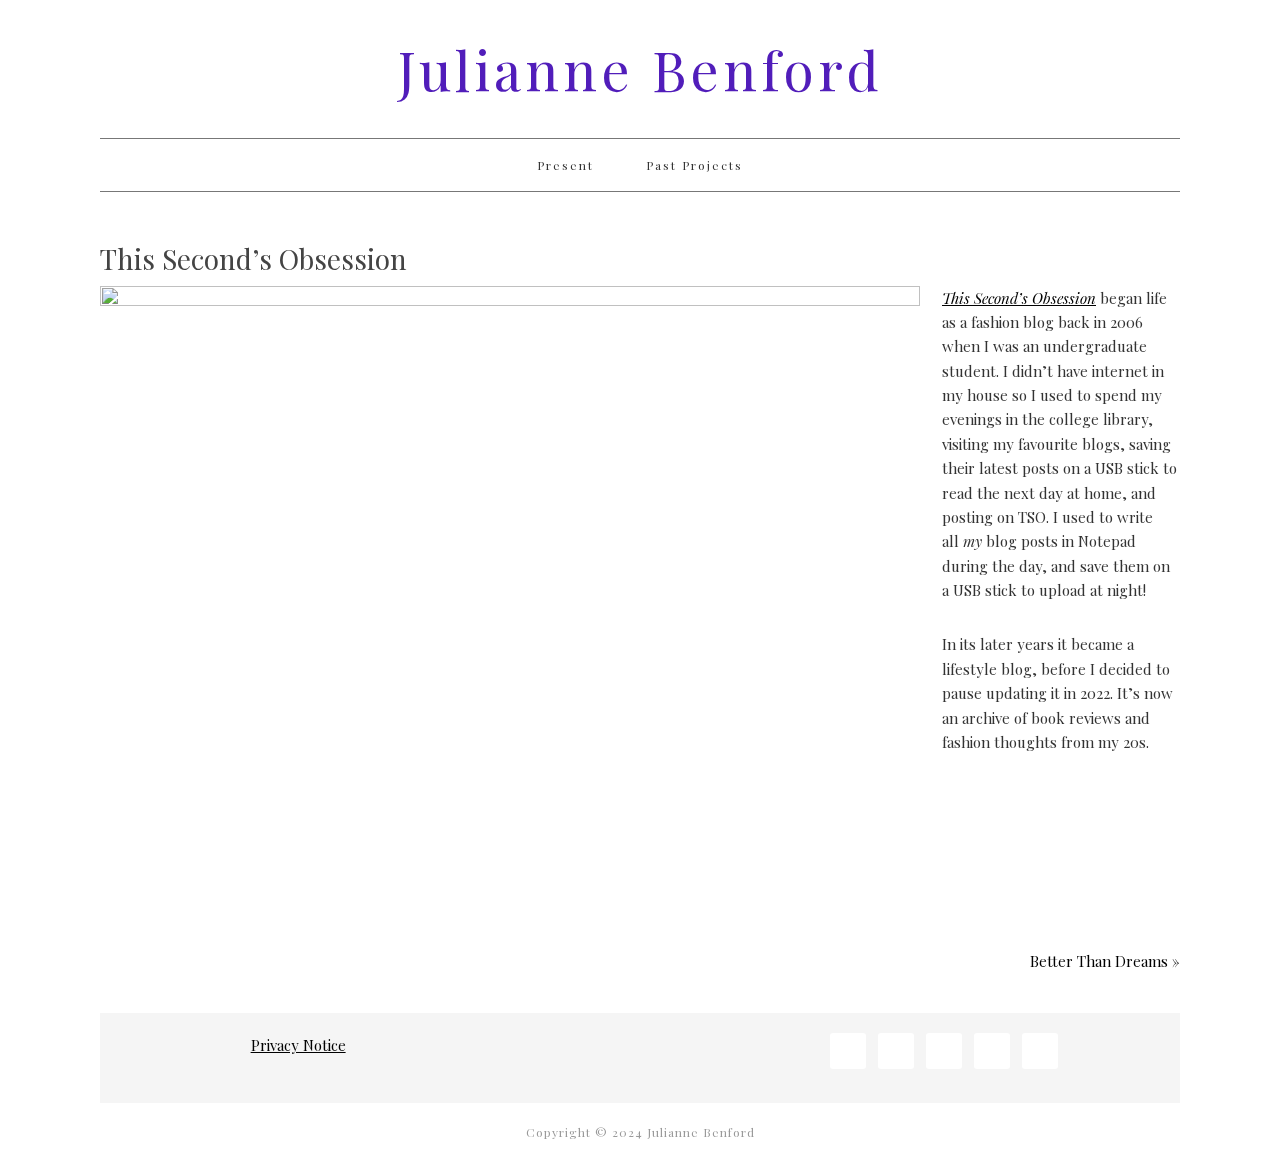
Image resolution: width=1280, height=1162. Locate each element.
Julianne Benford (640, 69)
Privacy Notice (298, 1045)
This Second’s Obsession (1019, 298)
